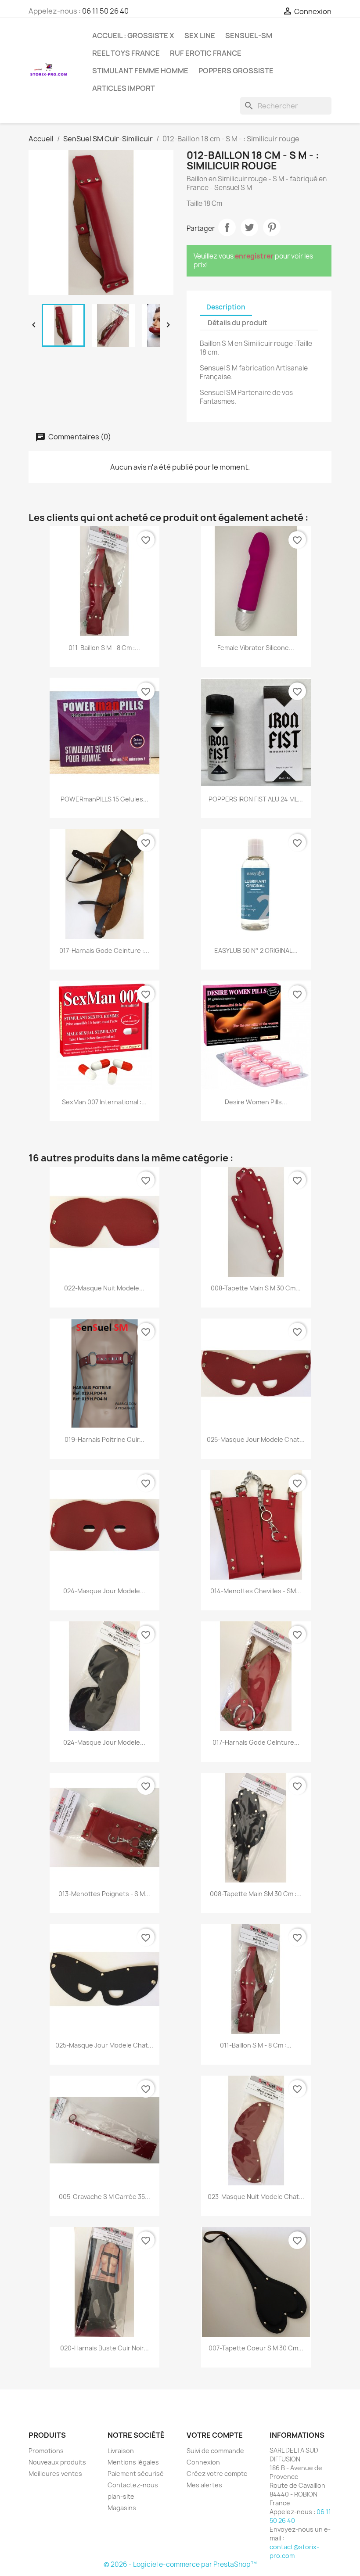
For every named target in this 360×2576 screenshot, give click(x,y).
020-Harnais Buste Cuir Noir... (104, 2348)
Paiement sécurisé (136, 2474)
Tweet (249, 227)
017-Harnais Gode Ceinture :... (104, 950)
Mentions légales (133, 2462)
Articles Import (124, 88)
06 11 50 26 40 (105, 11)
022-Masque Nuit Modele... (104, 1288)
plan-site (121, 2496)
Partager (227, 227)
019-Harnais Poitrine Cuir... (104, 1439)
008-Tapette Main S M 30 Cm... (256, 1288)
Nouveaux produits (57, 2462)
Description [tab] (226, 307)
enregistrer (254, 256)
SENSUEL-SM (249, 36)
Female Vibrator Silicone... (256, 648)
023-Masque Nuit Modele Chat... (256, 2197)
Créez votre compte (217, 2474)
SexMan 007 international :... (104, 1102)
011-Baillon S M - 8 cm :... (104, 648)
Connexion (203, 2462)
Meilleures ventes (55, 2474)
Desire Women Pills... (256, 1102)
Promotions (46, 2451)
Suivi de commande (215, 2451)
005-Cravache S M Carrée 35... (104, 2197)
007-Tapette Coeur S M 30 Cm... (256, 2348)
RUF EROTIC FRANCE (206, 53)
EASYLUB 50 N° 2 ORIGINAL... (256, 950)
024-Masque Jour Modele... (104, 1591)
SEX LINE (200, 36)
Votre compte (215, 2435)
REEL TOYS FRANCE (126, 53)
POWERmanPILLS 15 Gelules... (104, 799)
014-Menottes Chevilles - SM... (256, 1591)
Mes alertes (204, 2485)
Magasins (122, 2508)
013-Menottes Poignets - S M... (104, 1894)
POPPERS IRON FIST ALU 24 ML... (256, 799)
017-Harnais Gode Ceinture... (256, 1742)
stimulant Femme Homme (140, 71)
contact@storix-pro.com (294, 2551)
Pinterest (272, 227)
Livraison (121, 2451)
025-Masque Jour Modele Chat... (256, 1439)
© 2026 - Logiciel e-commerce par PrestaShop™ (180, 2564)
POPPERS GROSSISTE (236, 71)
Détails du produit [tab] (238, 323)
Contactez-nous (133, 2485)
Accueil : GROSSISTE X (133, 36)
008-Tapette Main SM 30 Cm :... (256, 1894)
